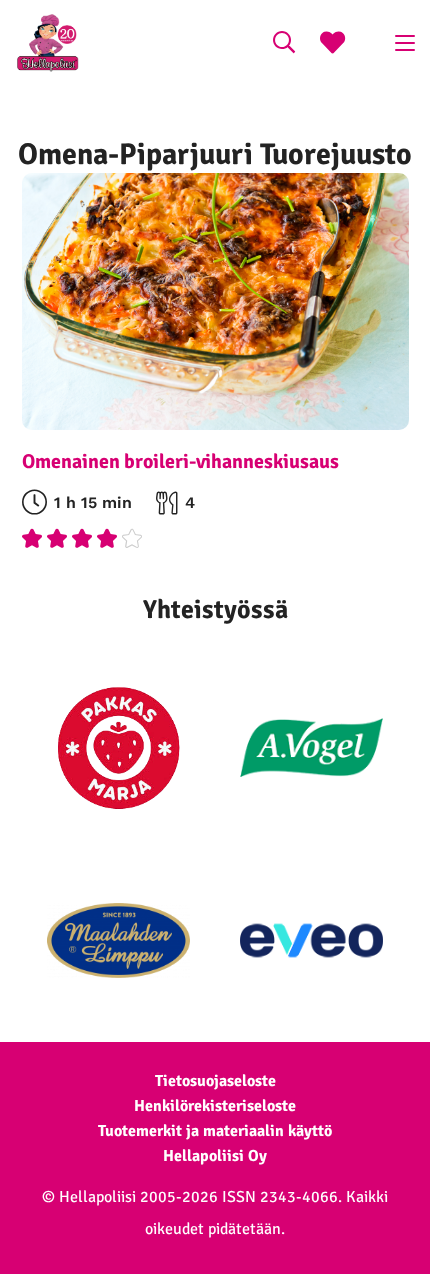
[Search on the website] (284, 45)
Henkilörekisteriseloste (215, 1106)
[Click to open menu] (405, 43)
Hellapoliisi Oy (215, 1156)
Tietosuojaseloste (215, 1081)
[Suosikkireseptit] (332, 45)
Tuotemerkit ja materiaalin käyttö (215, 1131)
